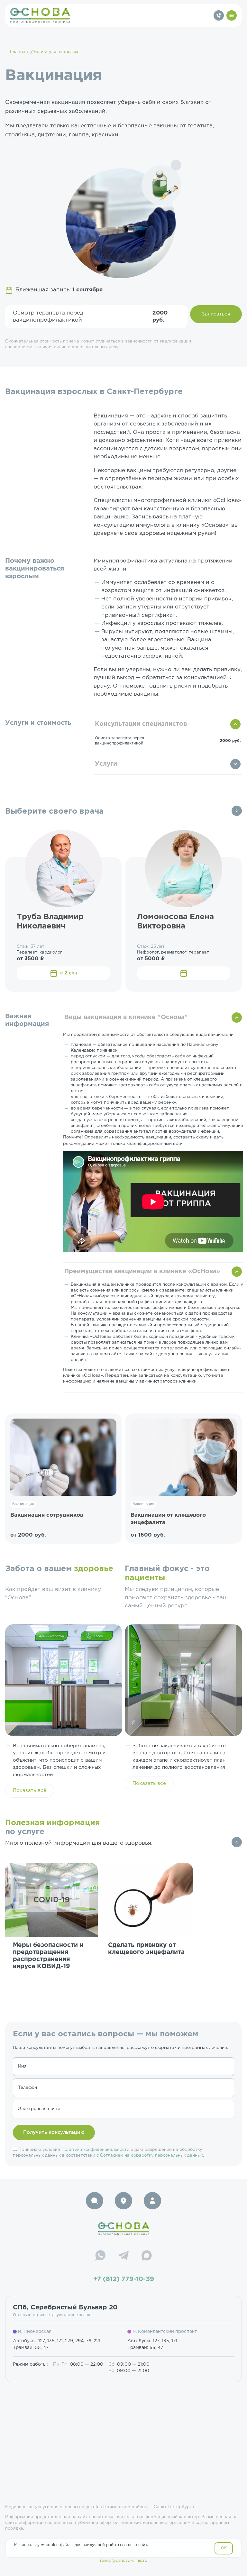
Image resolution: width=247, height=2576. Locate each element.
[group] (51, 1929)
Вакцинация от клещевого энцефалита (168, 1519)
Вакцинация (23, 1504)
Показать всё (30, 1790)
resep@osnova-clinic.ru (124, 2561)
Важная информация (27, 1020)
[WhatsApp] (100, 2256)
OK (224, 2548)
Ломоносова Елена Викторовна (175, 922)
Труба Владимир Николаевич (50, 922)
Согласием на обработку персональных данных (151, 2156)
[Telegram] (123, 2256)
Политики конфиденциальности (95, 2150)
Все (237, 811)
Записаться (216, 314)
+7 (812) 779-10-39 (124, 2279)
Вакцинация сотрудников (47, 1515)
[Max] (147, 2256)
